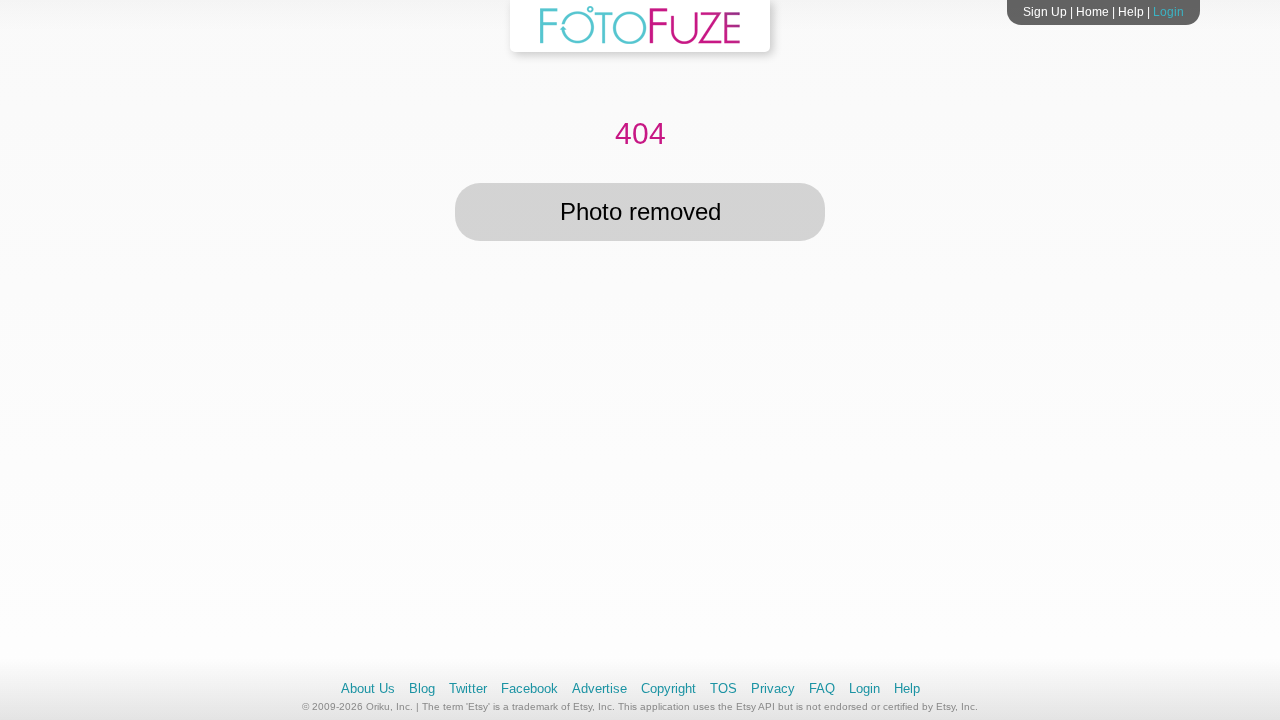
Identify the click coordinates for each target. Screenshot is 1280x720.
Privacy (773, 688)
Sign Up (1045, 12)
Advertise (599, 688)
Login (1168, 12)
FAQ (822, 688)
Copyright (668, 688)
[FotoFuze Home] (640, 40)
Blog (422, 688)
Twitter (468, 688)
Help (1131, 12)
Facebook (529, 688)
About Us (368, 688)
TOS (723, 688)
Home (1092, 12)
